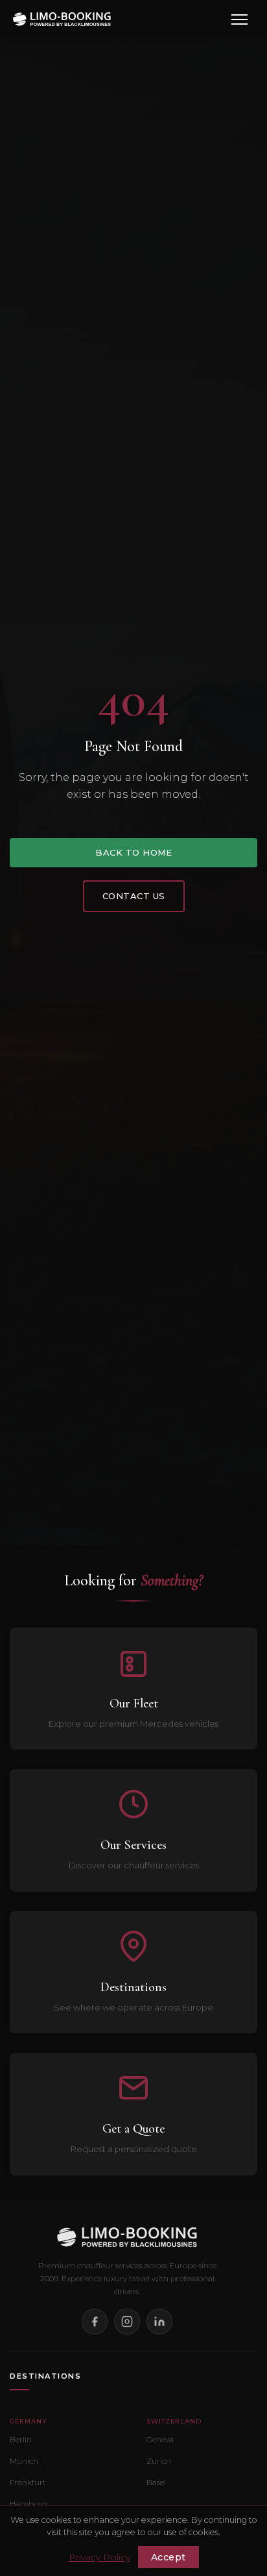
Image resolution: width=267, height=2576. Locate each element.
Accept (168, 2557)
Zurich (159, 2461)
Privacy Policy (99, 2557)
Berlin (21, 2439)
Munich (24, 2461)
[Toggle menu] (239, 19)
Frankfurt (28, 2482)
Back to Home (133, 852)
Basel (156, 2482)
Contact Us (134, 896)
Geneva (160, 2439)
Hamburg (29, 2504)
